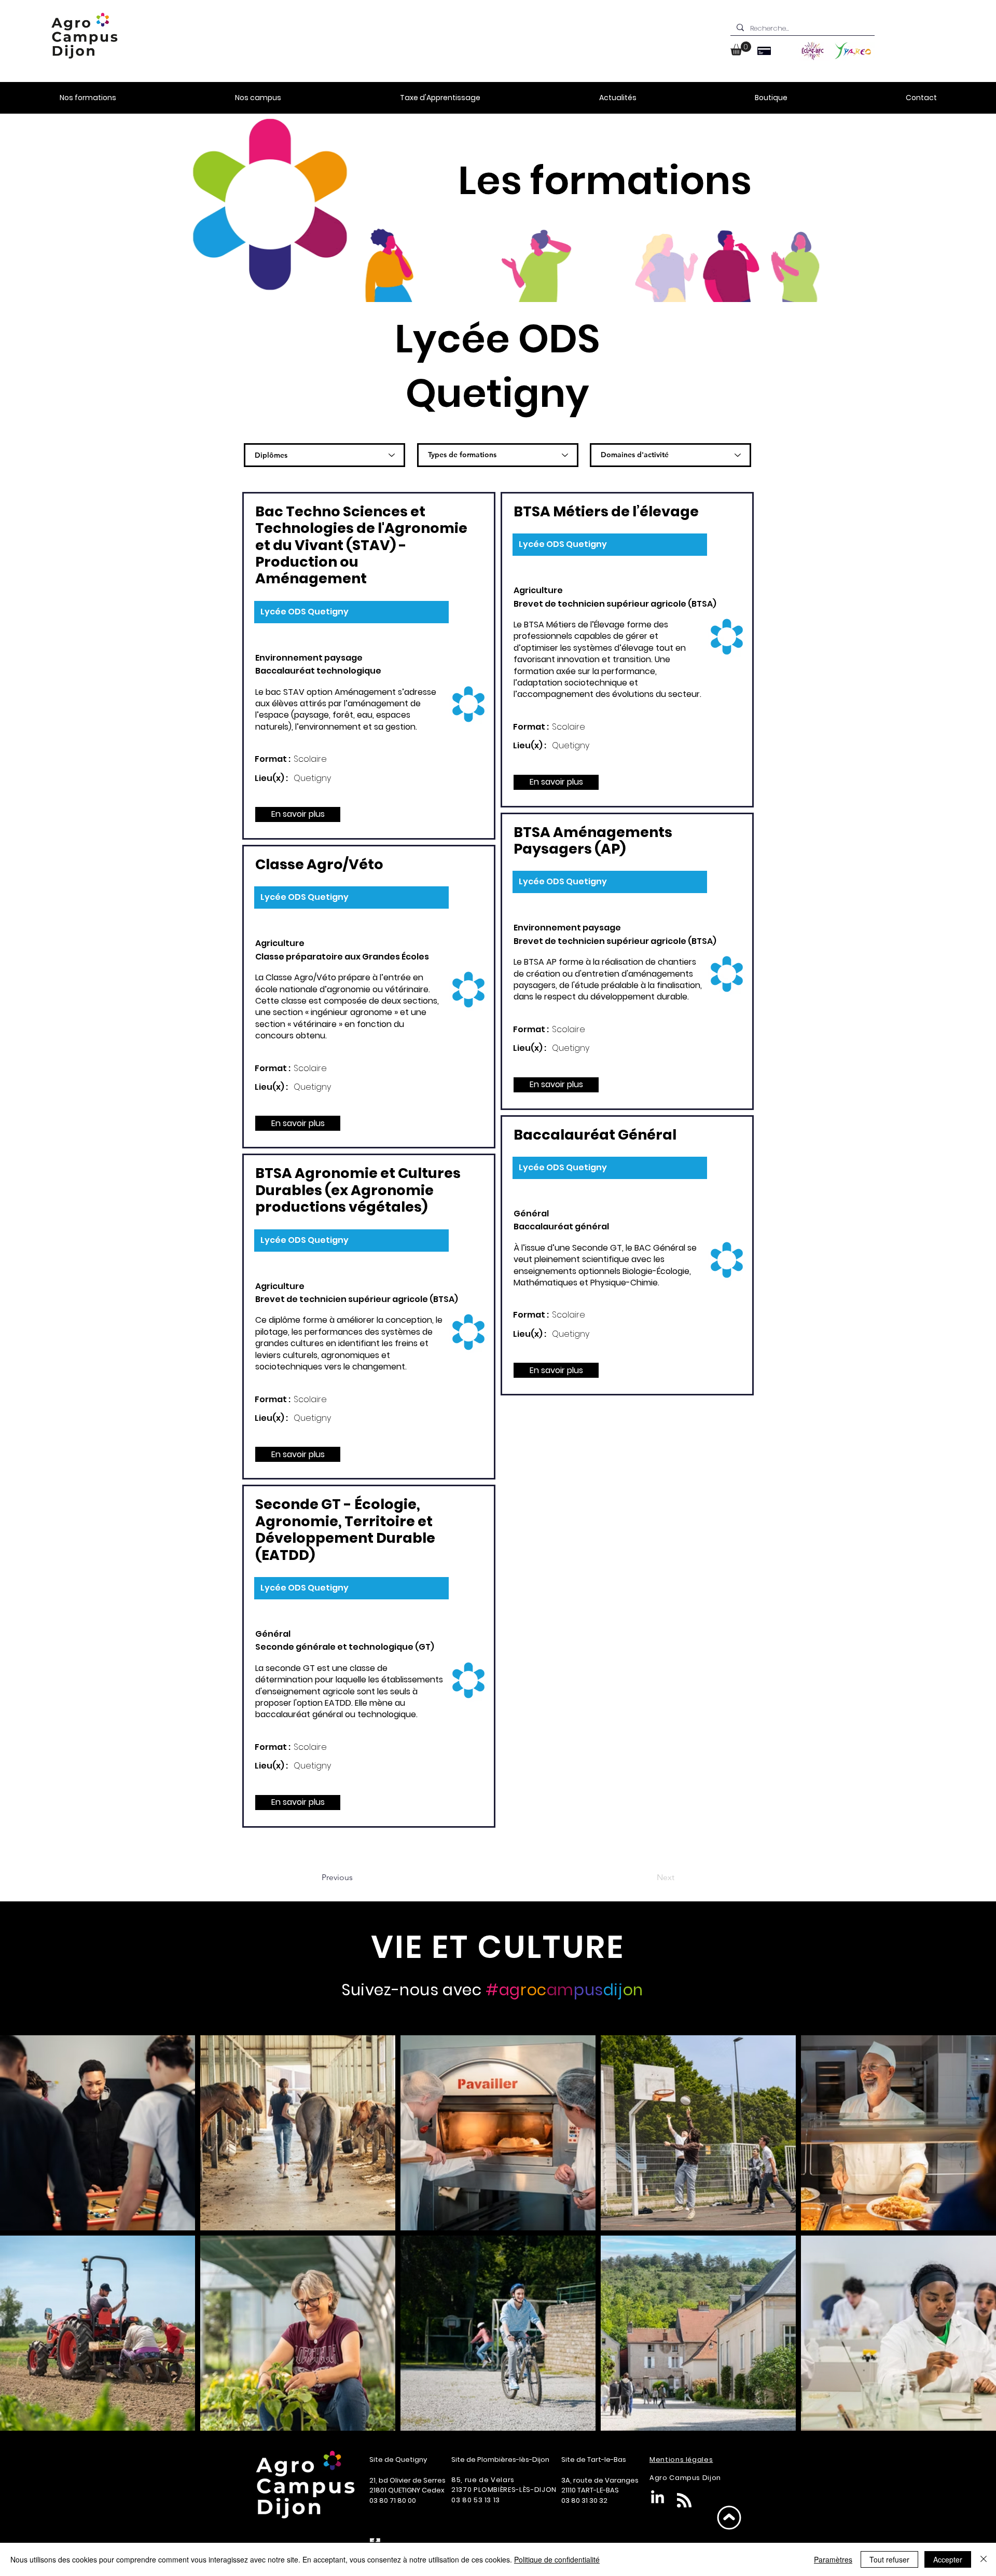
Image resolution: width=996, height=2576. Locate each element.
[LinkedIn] (658, 2498)
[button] (741, 49)
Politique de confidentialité (557, 2559)
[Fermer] (984, 2559)
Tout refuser (889, 2559)
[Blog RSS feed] (684, 2501)
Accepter (948, 2559)
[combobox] (324, 455)
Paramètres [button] (833, 2559)
